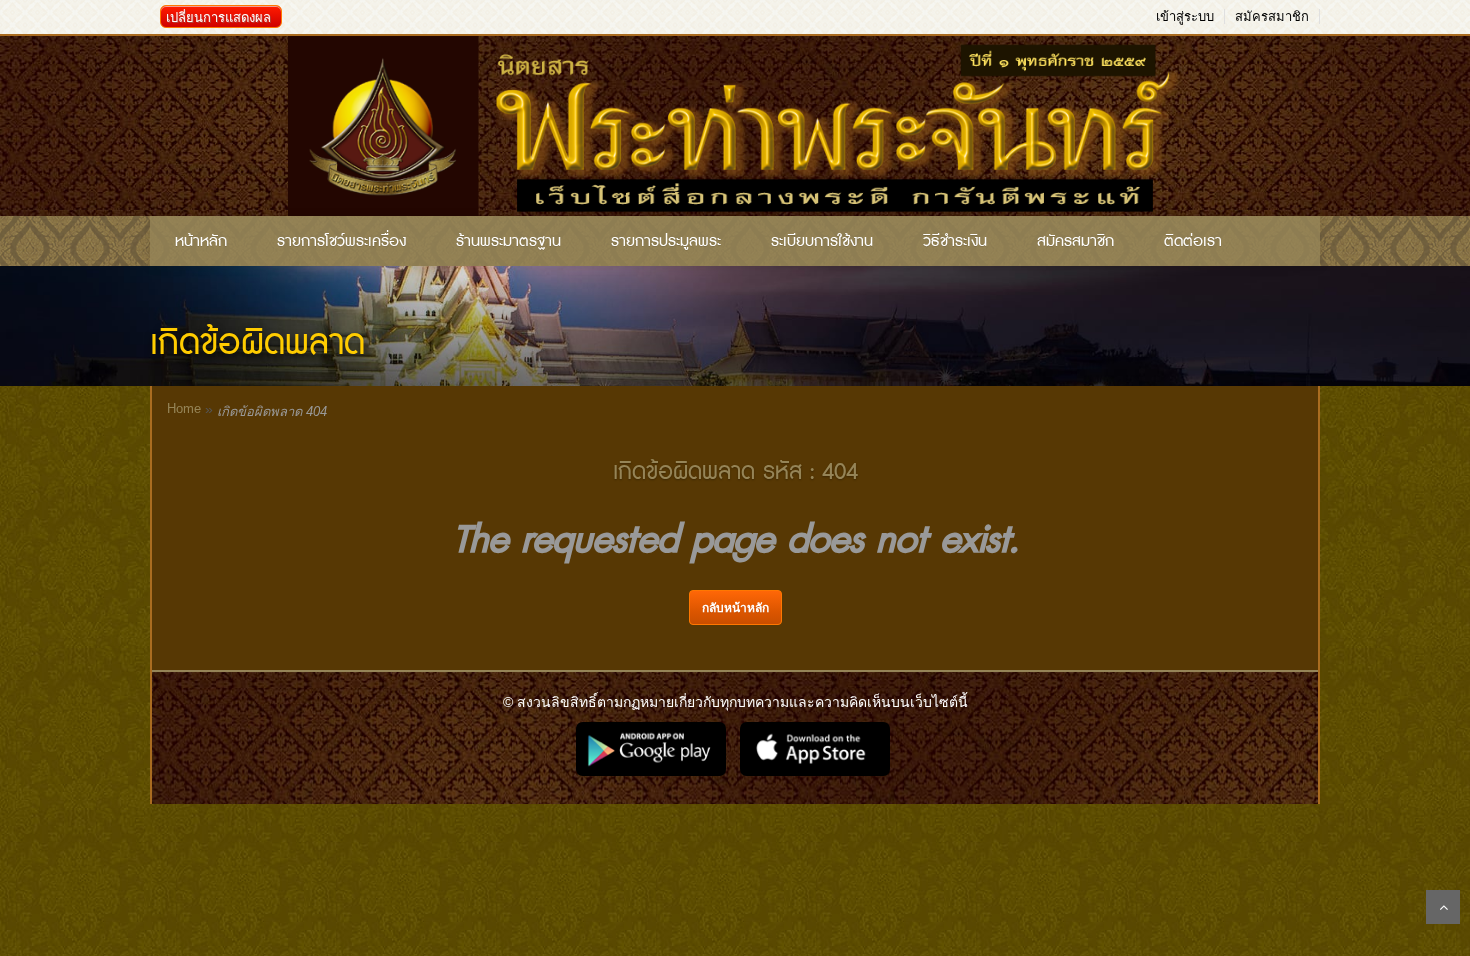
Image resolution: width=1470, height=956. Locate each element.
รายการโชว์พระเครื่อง (341, 241)
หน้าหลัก (201, 241)
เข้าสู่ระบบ (1185, 16)
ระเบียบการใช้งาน (822, 241)
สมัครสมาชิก (1272, 16)
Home (184, 408)
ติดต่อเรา (1193, 241)
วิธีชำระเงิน (955, 241)
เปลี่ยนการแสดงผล (218, 17)
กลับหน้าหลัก (735, 608)
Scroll (1443, 907)
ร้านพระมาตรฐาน (508, 241)
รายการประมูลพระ (666, 241)
